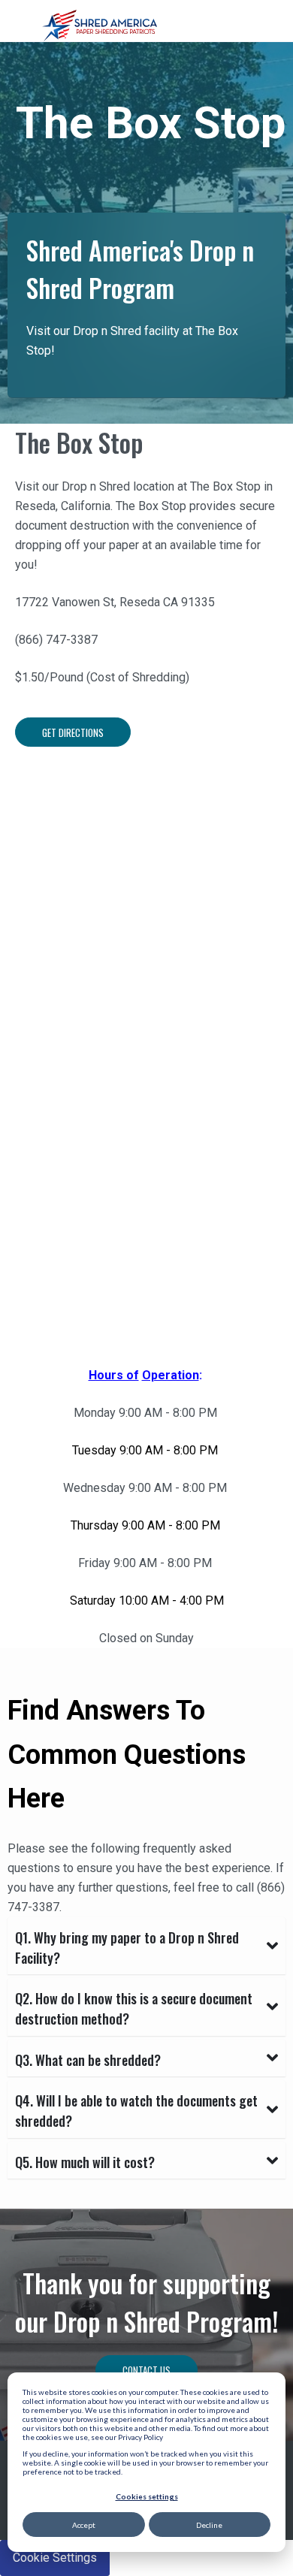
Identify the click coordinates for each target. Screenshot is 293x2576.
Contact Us (146, 2370)
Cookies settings (147, 2496)
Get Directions (73, 732)
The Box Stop (79, 442)
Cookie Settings (55, 2558)
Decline (209, 2525)
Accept (84, 2525)
